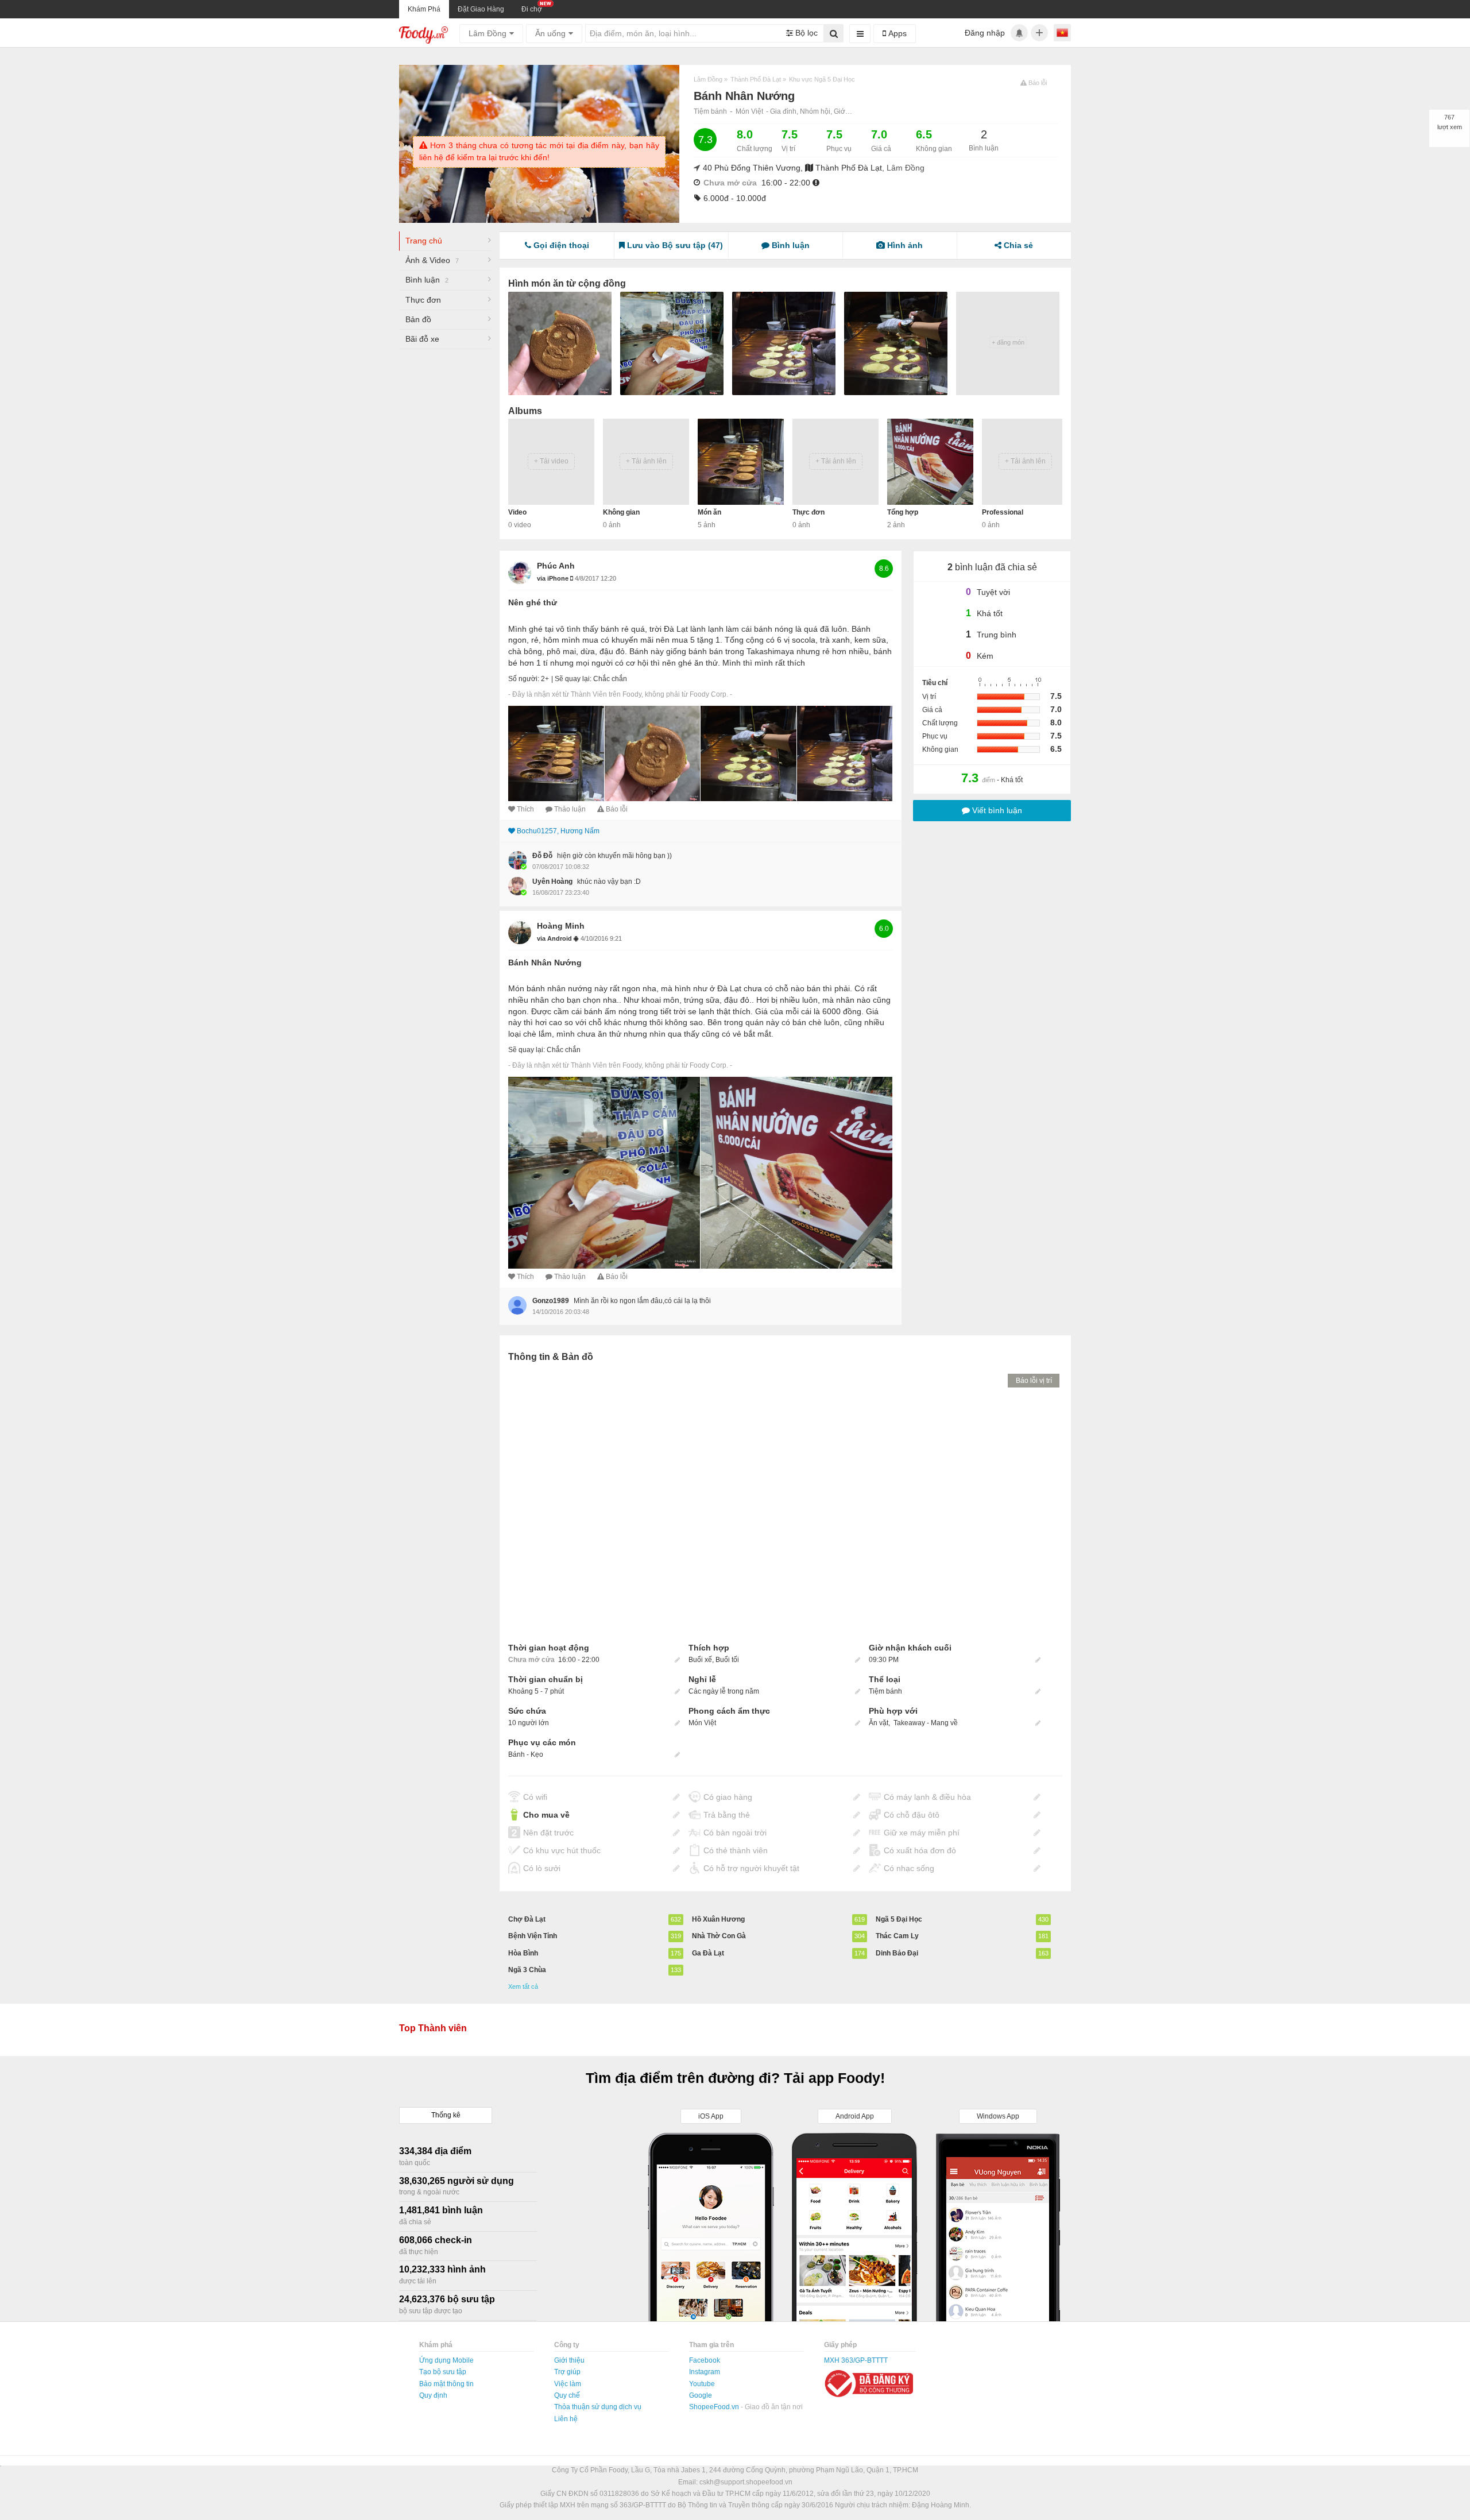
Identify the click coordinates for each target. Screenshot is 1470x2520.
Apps (896, 33)
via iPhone (554, 578)
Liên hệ (566, 2419)
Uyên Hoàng (552, 882)
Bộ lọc (805, 33)
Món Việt (749, 111)
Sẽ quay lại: (573, 679)
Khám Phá (424, 9)
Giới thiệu (569, 2360)
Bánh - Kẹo (526, 1754)
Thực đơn (423, 300)
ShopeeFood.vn (715, 2407)
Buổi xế (700, 1660)
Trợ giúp (567, 2372)
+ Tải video (551, 461)
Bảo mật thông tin (446, 2384)
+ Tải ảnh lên (646, 461)
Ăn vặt (879, 1723)
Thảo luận (570, 809)
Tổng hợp (903, 512)
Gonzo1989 (551, 1301)
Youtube (702, 2384)
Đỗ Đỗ (542, 856)
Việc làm (568, 2384)
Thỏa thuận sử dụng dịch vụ (598, 2407)
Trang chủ (424, 241)
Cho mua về (546, 1815)
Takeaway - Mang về (926, 1723)
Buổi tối (727, 1660)
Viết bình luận (996, 810)
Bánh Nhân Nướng (545, 963)
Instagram (705, 2372)
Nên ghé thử (533, 602)
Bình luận (427, 280)
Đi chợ (532, 9)
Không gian (621, 512)
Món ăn (709, 512)
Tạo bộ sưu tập (443, 2372)
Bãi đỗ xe (422, 339)
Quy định (433, 2395)
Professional (1003, 512)
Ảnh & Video (432, 260)
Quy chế (567, 2395)
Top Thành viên (433, 2028)
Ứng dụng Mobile (446, 2360)
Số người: (524, 679)
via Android (555, 938)
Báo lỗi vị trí (1034, 1381)
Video (517, 512)
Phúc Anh (556, 566)
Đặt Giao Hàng (481, 9)
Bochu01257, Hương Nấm (558, 831)
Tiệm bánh (710, 111)
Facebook (705, 2360)
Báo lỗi (617, 809)
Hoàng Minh (561, 926)
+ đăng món (1008, 342)
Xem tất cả (523, 1986)
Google (701, 2395)
